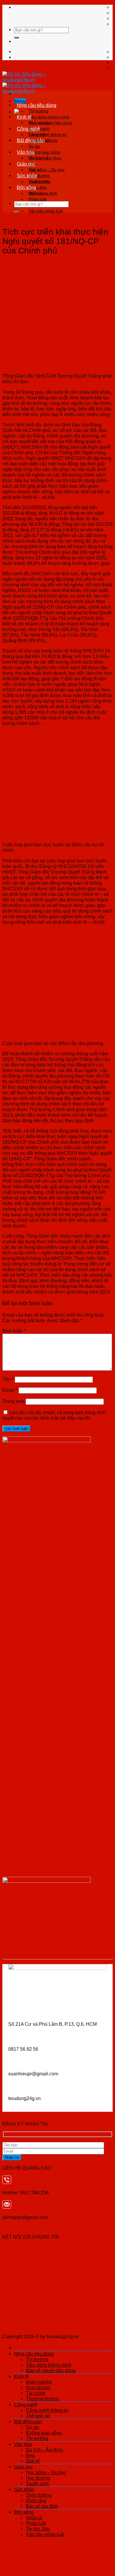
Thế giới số (38, 2416)
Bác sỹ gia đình (42, 2506)
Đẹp (30, 2455)
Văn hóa (26, 152)
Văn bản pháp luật (46, 211)
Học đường (38, 2478)
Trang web (13, 1401)
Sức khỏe (27, 176)
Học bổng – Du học (47, 170)
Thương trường (42, 2399)
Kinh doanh (38, 2387)
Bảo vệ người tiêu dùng (51, 2370)
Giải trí (33, 2461)
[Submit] (17, 38)
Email (10, 1390)
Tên (8, 1379)
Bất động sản (31, 140)
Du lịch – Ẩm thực (45, 158)
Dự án (34, 146)
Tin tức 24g (38, 2529)
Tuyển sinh (37, 2484)
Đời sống (27, 187)
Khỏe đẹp (36, 2501)
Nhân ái (36, 193)
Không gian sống (44, 152)
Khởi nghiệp (40, 123)
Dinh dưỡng (40, 181)
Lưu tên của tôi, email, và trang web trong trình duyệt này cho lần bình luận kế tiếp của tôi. (54, 1415)
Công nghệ (28, 129)
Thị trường (38, 111)
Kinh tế (24, 117)
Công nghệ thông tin (48, 134)
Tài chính (36, 2393)
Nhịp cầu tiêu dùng (37, 105)
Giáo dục (26, 164)
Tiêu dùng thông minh (49, 117)
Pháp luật (37, 199)
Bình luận (14, 1331)
